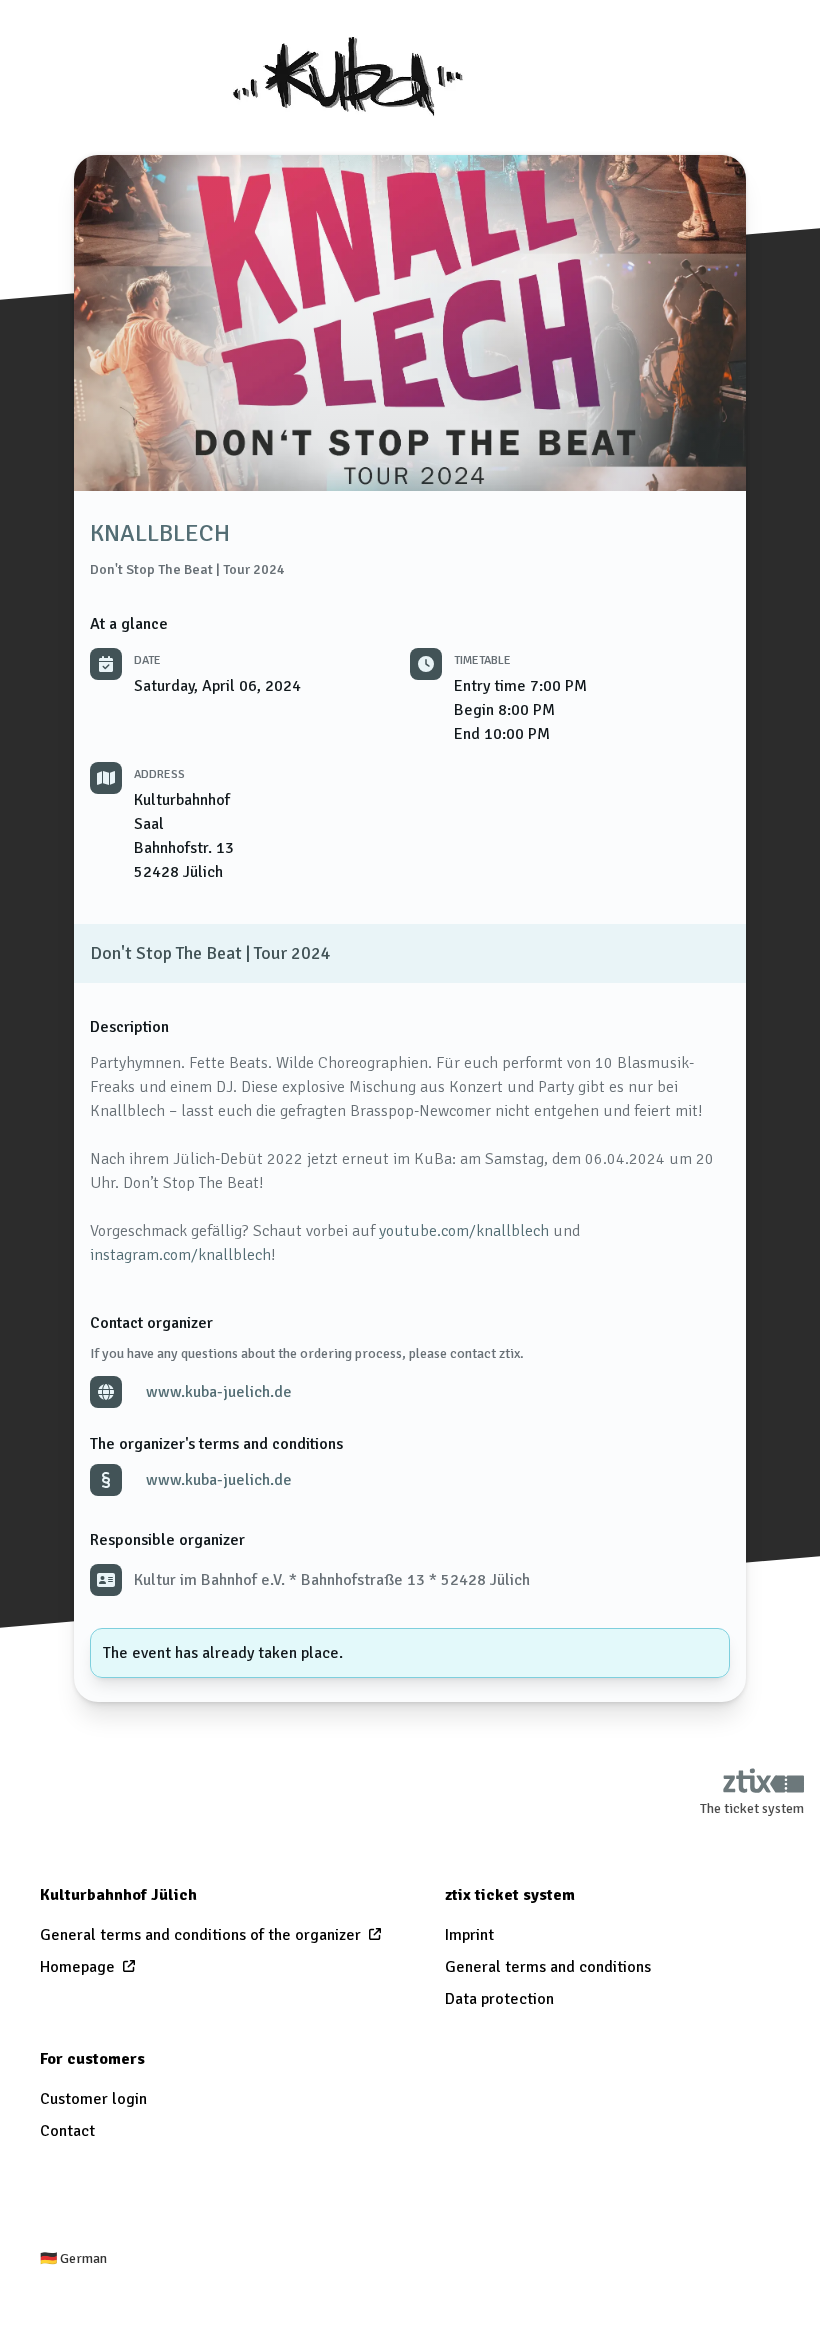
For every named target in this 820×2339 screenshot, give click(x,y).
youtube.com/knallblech (464, 1231)
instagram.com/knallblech (180, 1255)
